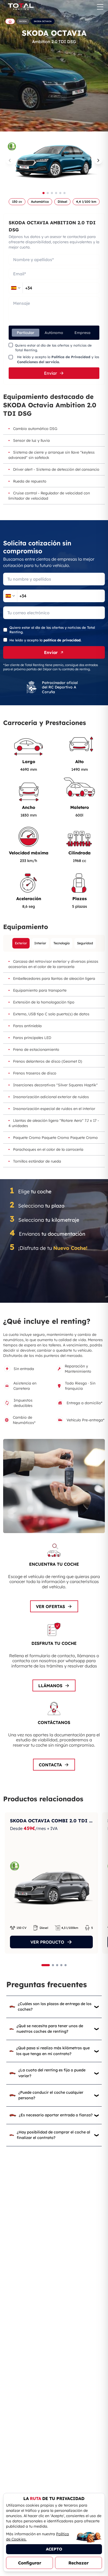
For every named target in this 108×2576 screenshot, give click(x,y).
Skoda (23, 21)
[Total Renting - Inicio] (20, 7)
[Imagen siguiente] (98, 160)
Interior (40, 943)
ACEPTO (54, 2549)
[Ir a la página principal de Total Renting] (10, 21)
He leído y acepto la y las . (58, 359)
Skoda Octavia (43, 21)
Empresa (82, 333)
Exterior (21, 943)
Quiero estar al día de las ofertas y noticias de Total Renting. (53, 348)
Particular (26, 333)
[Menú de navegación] (100, 7)
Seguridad (85, 943)
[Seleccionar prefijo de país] (16, 288)
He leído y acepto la (45, 640)
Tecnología (62, 943)
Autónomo (54, 333)
